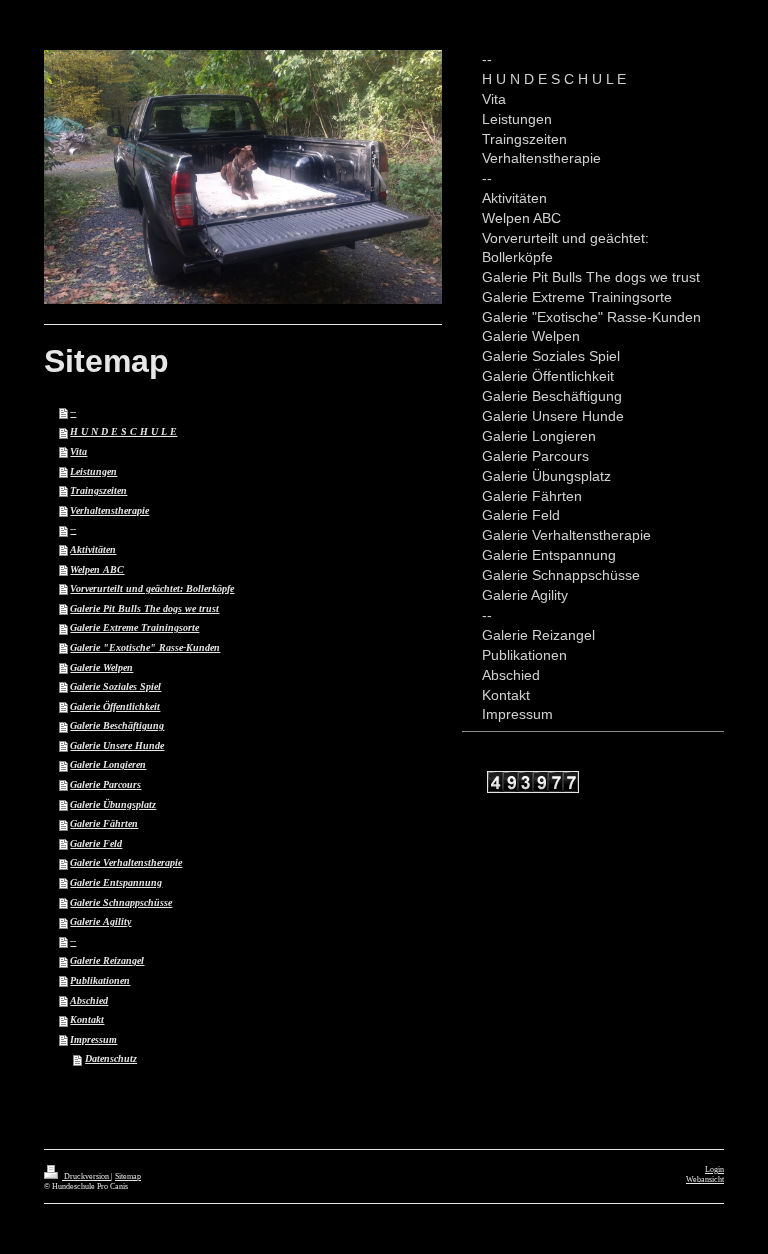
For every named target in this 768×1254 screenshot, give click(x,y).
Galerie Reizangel (107, 960)
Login (714, 1169)
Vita (78, 451)
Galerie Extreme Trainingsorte (134, 627)
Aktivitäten (93, 549)
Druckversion (86, 1176)
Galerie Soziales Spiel (115, 686)
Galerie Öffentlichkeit (115, 706)
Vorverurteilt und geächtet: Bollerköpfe (152, 588)
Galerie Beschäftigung (117, 725)
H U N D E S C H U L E (123, 431)
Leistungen (93, 471)
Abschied (89, 1000)
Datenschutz (111, 1058)
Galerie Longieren (108, 764)
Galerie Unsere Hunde (117, 745)
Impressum (93, 1039)
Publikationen (100, 980)
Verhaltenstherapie (109, 510)
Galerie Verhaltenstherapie (126, 862)
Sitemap (128, 1176)
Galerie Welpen (101, 667)
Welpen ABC (97, 569)
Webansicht (705, 1179)
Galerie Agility (100, 921)
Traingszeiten (98, 490)
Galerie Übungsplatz (113, 804)
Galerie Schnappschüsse (121, 902)
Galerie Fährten (104, 823)
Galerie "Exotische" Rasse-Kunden (145, 647)
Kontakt (87, 1019)
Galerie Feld (96, 843)
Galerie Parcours (105, 784)
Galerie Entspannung (116, 882)
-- (73, 412)
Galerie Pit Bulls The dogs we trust (144, 608)
